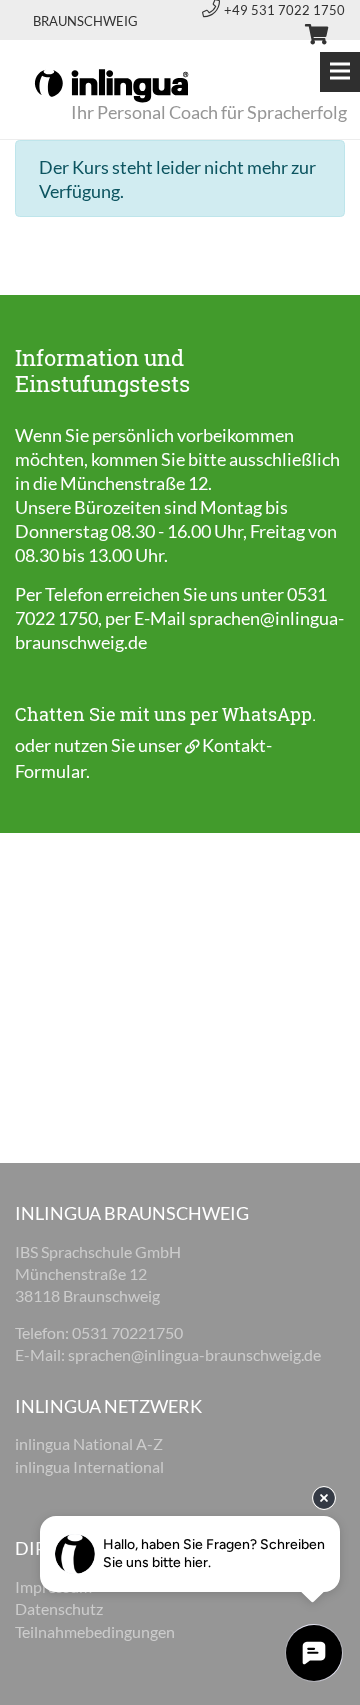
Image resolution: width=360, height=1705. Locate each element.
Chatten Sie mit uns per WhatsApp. (165, 714)
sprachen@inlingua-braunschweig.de (194, 1354)
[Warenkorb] (308, 37)
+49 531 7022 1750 (284, 10)
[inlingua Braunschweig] (111, 84)
